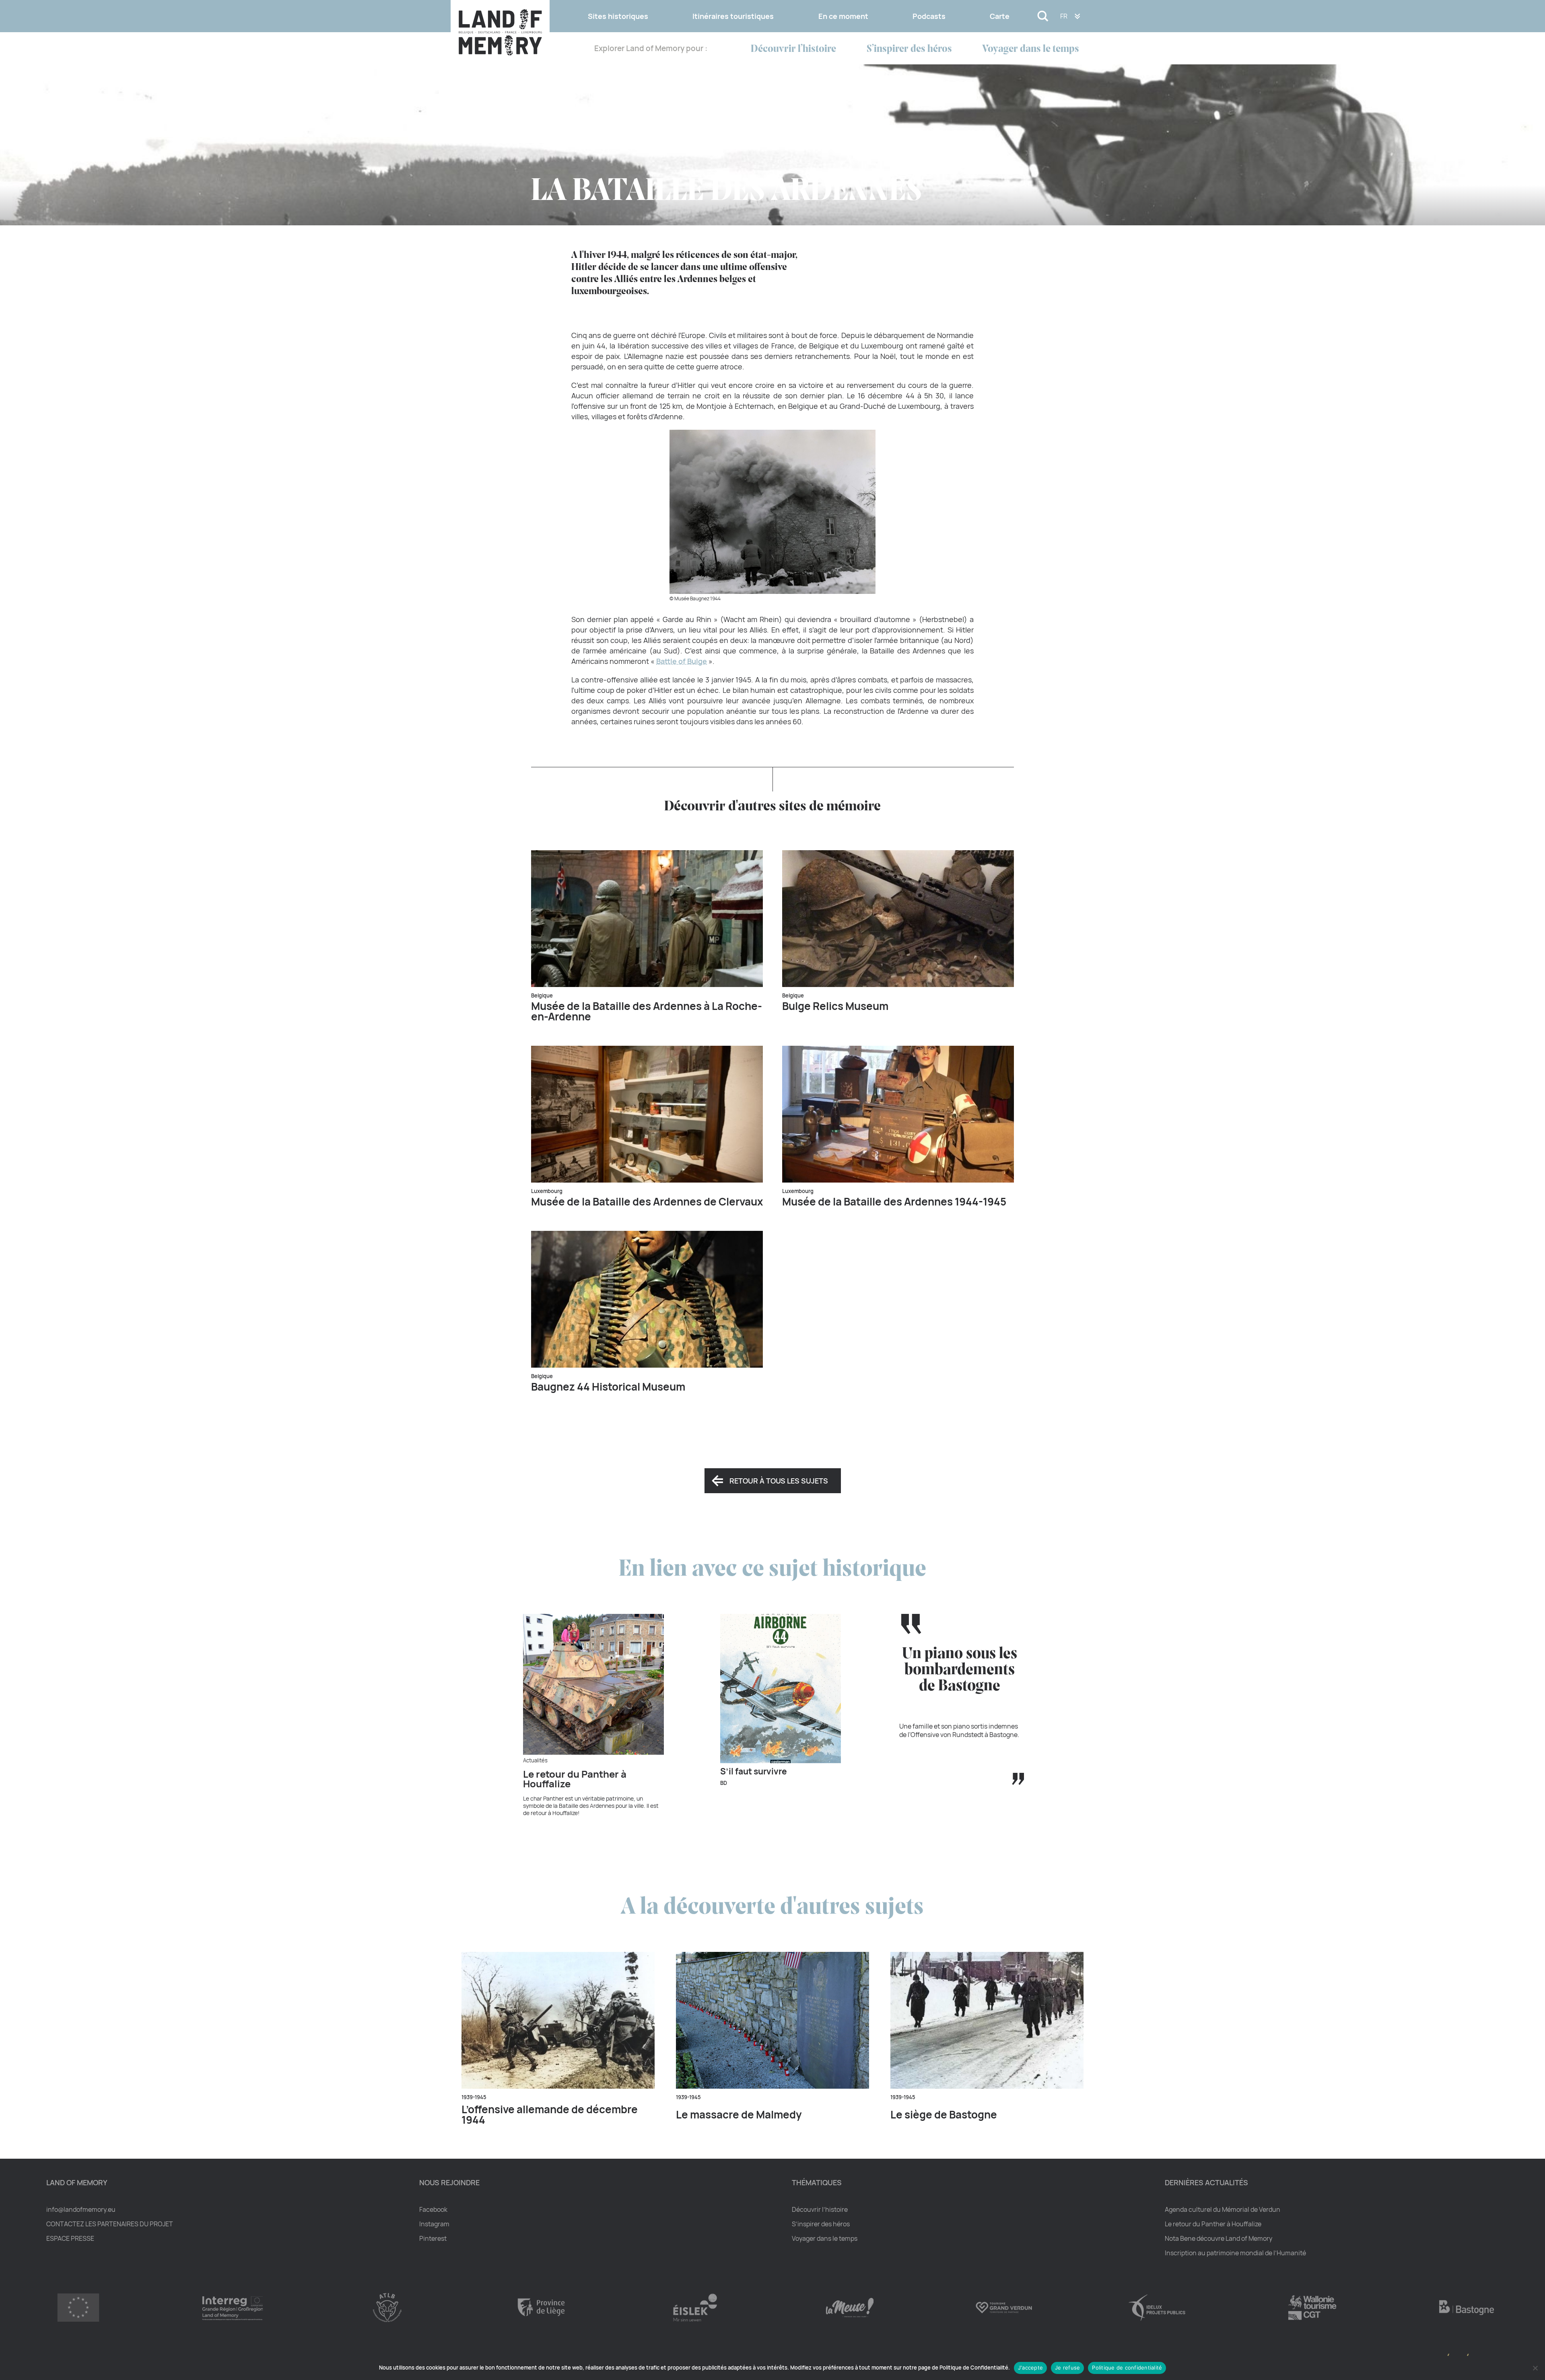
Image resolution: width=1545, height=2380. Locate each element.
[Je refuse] (1535, 2368)
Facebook (433, 2209)
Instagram (434, 2224)
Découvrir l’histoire (793, 49)
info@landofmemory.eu (81, 2209)
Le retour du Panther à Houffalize (1213, 2224)
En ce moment (843, 16)
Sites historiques (618, 16)
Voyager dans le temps (1031, 49)
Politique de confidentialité (1127, 2368)
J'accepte (1030, 2368)
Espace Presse (70, 2238)
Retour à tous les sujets (779, 1481)
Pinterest (433, 2238)
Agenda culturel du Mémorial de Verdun (1223, 2209)
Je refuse (1067, 2368)
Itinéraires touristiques (733, 16)
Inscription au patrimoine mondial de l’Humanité (1235, 2253)
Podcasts (929, 16)
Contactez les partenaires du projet (110, 2224)
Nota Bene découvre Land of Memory (1218, 2238)
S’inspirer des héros (909, 49)
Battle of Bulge (682, 661)
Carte (1000, 16)
